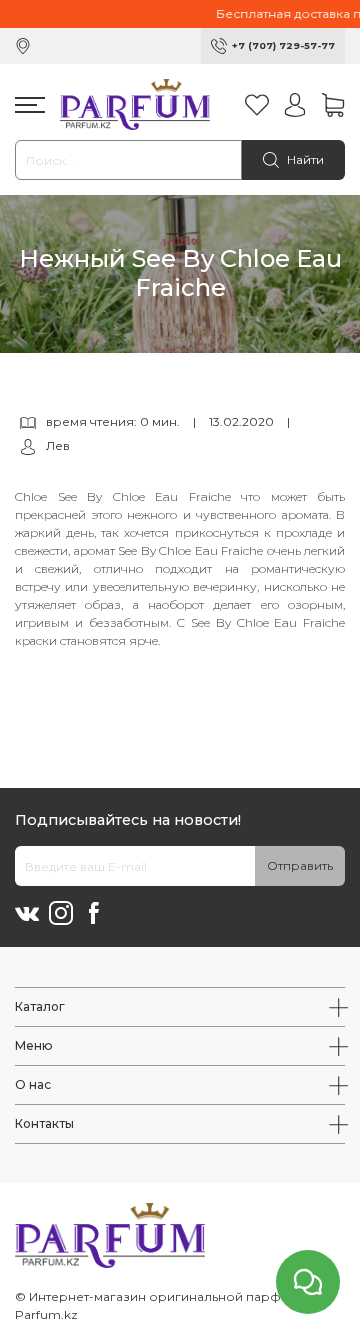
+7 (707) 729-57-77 (283, 45)
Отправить (300, 865)
